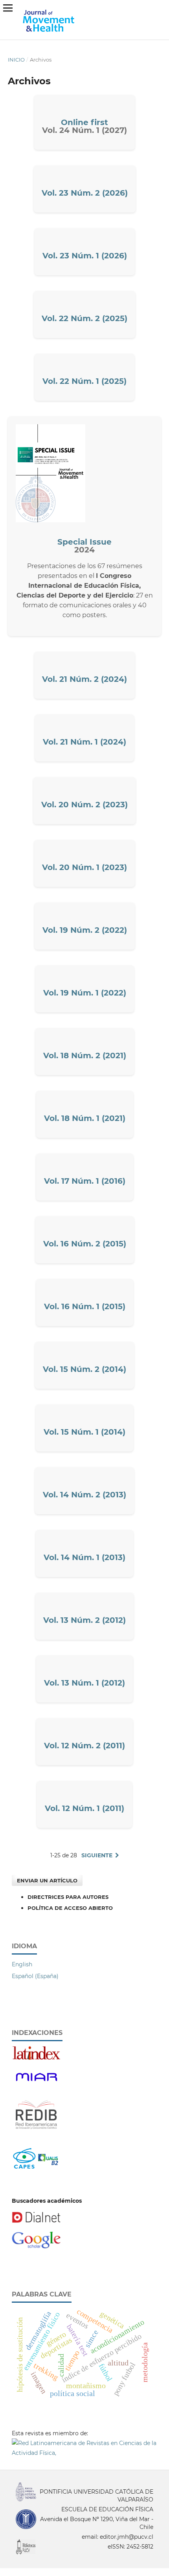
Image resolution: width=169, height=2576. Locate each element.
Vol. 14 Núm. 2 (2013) (84, 1495)
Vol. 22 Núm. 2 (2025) (84, 318)
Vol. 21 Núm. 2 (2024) (84, 679)
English (22, 1964)
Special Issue (84, 542)
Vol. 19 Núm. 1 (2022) (85, 993)
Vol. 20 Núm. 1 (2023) (84, 867)
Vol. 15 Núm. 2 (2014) (84, 1369)
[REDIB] (36, 2133)
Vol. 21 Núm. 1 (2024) (84, 742)
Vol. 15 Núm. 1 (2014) (84, 1432)
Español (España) (35, 1976)
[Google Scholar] (36, 2247)
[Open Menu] (8, 8)
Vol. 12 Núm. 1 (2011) (84, 1808)
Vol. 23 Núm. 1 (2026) (85, 256)
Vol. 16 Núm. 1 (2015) (85, 1306)
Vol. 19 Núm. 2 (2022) (85, 930)
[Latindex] (36, 2058)
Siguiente (97, 1855)
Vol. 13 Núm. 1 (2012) (84, 1683)
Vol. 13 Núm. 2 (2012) (84, 1620)
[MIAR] (36, 2084)
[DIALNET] (36, 2221)
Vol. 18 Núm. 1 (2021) (85, 1118)
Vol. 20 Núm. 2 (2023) (84, 805)
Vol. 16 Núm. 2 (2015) (85, 1244)
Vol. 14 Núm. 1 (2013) (84, 1557)
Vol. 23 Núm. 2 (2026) (85, 193)
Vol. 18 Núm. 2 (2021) (85, 1055)
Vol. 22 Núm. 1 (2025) (84, 381)
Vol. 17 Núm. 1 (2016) (85, 1181)
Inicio (16, 60)
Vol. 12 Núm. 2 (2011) (84, 1746)
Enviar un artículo (47, 1880)
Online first (84, 122)
